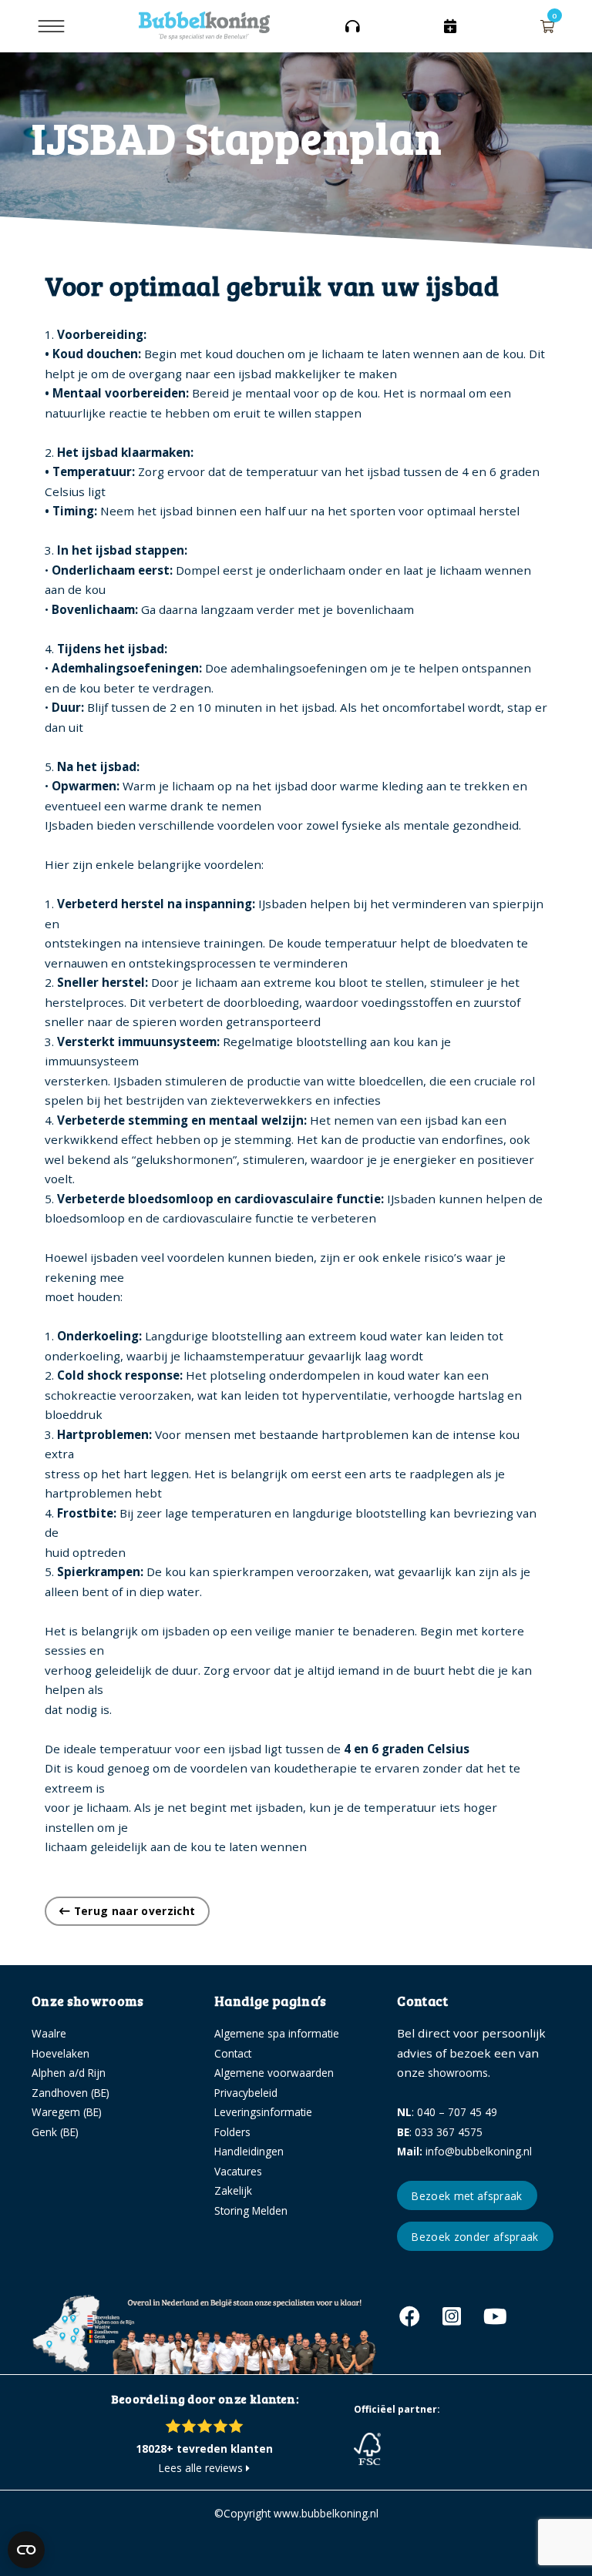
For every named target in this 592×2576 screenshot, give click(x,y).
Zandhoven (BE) (71, 2093)
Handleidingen (249, 2151)
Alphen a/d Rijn (69, 2073)
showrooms (458, 2073)
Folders (232, 2132)
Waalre (49, 2033)
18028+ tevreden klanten (204, 2449)
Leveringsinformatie (263, 2112)
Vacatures (238, 2171)
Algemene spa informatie (277, 2033)
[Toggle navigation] (51, 26)
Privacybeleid (246, 2093)
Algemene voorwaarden (274, 2073)
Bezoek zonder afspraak (475, 2237)
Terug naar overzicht (133, 1911)
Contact (233, 2053)
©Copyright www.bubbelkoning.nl (296, 2513)
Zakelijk (233, 2190)
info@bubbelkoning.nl (464, 2151)
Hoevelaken (61, 2053)
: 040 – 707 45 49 (447, 2112)
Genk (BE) (55, 2132)
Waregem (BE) (67, 2112)
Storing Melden (251, 2210)
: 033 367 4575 (440, 2132)
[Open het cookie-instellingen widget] (26, 2550)
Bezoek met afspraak (467, 2196)
